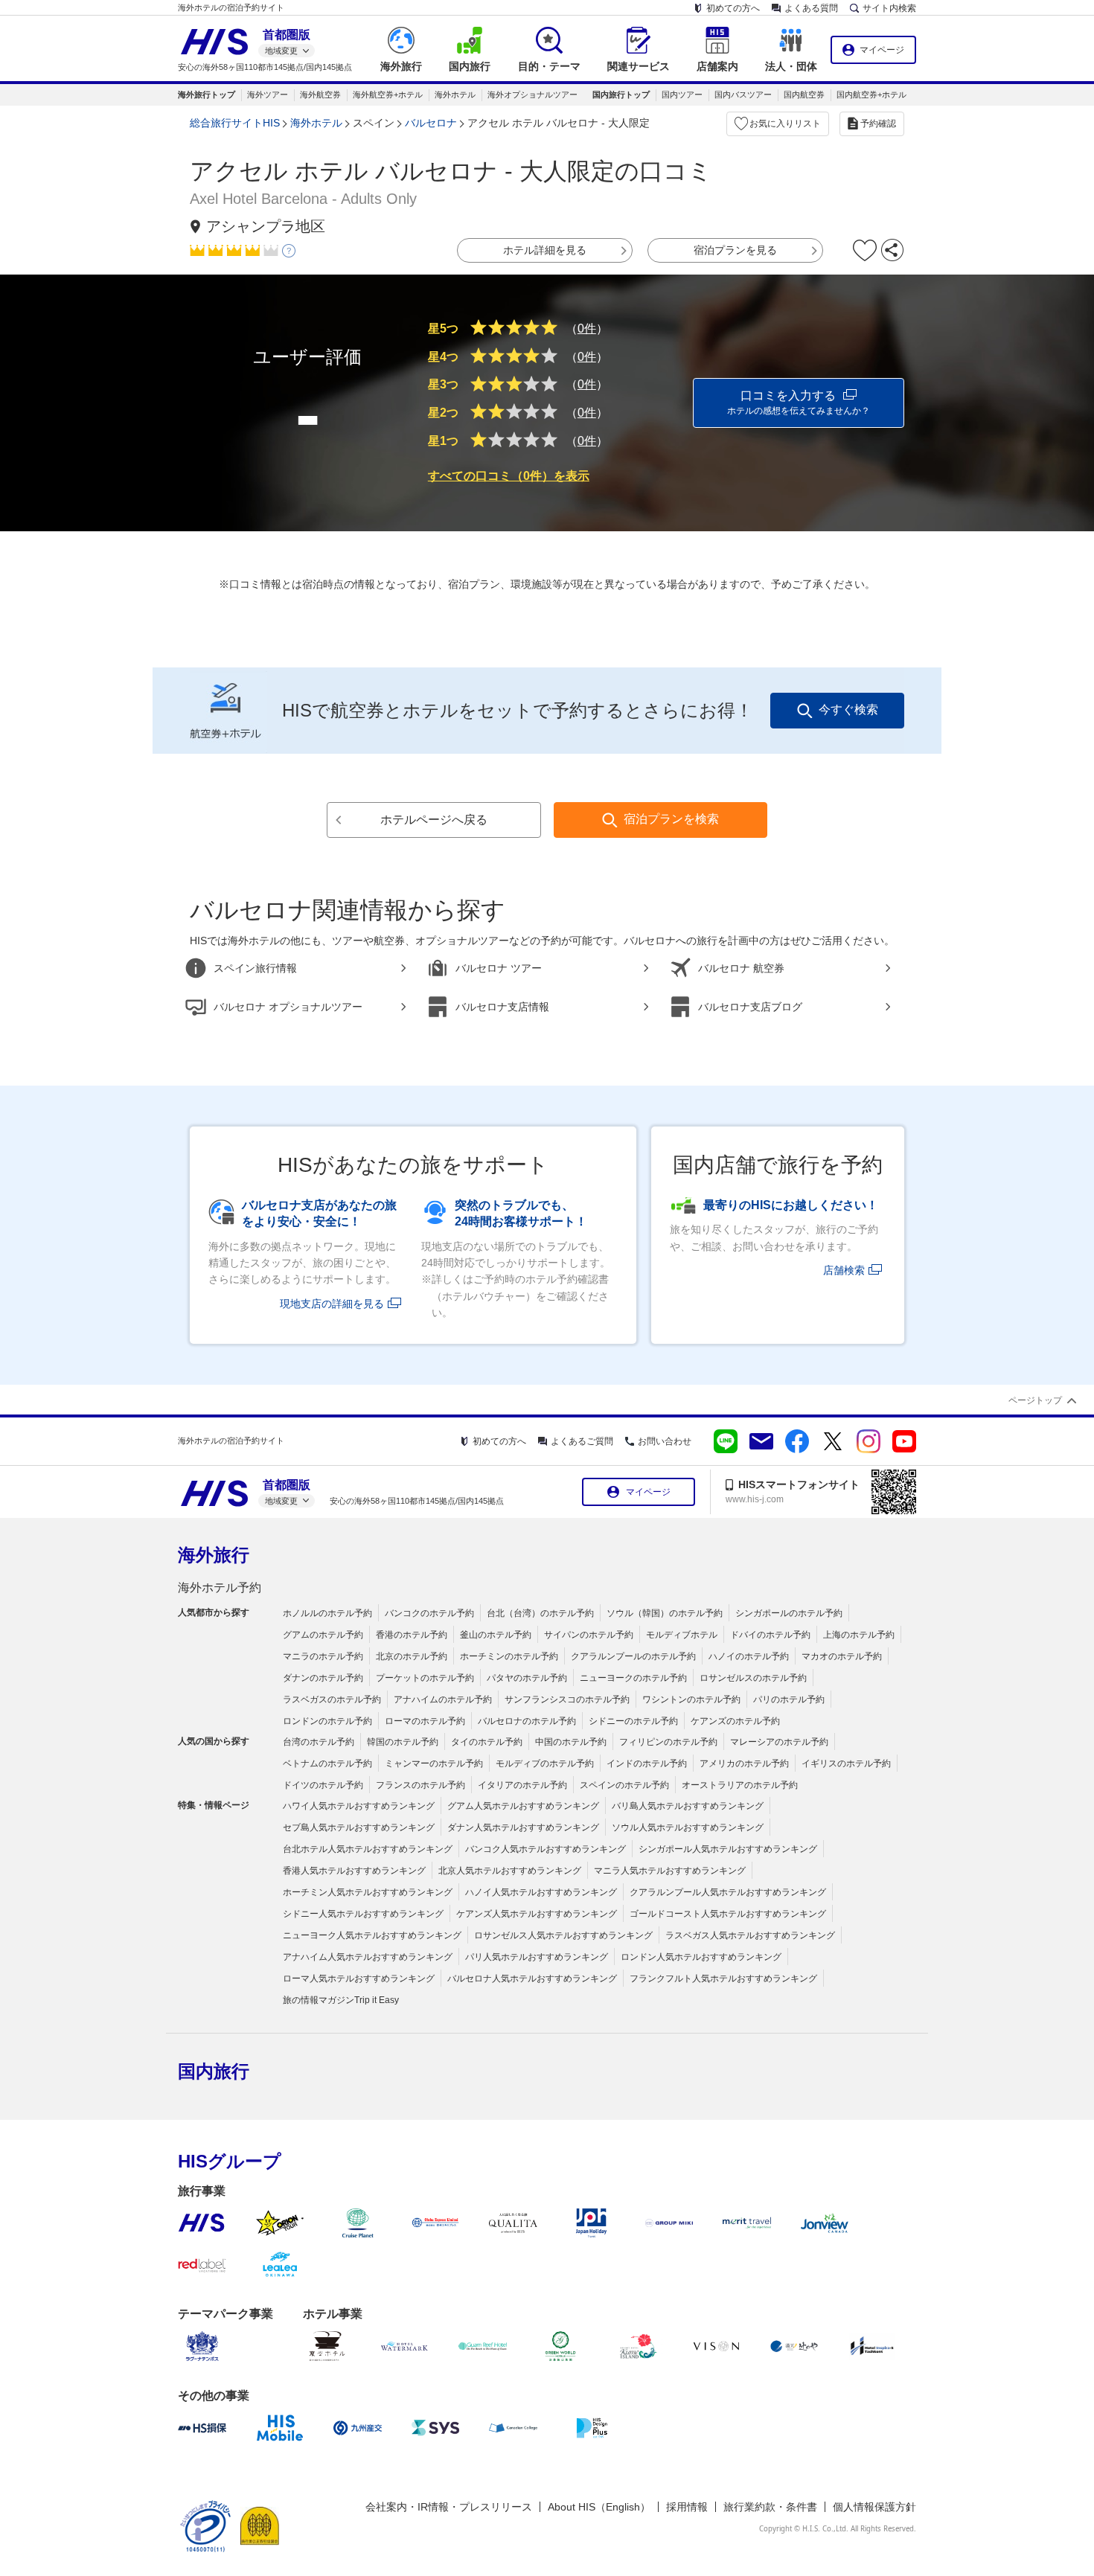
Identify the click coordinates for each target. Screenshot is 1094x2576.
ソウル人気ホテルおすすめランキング (688, 1827)
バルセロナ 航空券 (741, 968)
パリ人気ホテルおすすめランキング (537, 1957)
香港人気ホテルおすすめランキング (354, 1871)
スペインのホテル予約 (624, 1785)
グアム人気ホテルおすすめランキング (523, 1806)
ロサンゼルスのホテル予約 (753, 1678)
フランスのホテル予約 (420, 1785)
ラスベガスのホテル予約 (332, 1699)
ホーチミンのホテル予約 (509, 1656)
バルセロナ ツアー (499, 968)
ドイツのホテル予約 (323, 1785)
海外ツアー (268, 94)
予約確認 (878, 124)
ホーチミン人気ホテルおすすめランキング (368, 1892)
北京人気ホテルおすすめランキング (510, 1871)
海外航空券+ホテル (388, 94)
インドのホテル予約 (647, 1763)
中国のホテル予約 (571, 1742)
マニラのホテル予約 (323, 1656)
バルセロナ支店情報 (502, 1007)
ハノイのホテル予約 (749, 1656)
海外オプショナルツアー (532, 94)
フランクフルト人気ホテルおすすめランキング (723, 1979)
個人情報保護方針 (874, 2507)
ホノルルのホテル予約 (327, 1613)
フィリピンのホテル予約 (668, 1742)
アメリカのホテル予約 (744, 1763)
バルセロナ (431, 123)
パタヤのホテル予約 (527, 1678)
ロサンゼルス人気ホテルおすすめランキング (563, 1935)
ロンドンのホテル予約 (327, 1721)
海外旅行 (214, 1555)
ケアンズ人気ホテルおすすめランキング (537, 1914)
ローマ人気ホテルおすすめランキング (359, 1979)
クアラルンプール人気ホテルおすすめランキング (728, 1892)
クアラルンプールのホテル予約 (633, 1656)
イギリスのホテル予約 (846, 1763)
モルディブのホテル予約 (545, 1763)
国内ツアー (682, 94)
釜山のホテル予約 (496, 1635)
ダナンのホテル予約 (323, 1678)
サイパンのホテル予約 (589, 1635)
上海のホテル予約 (859, 1635)
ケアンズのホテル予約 (735, 1721)
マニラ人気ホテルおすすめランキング (670, 1871)
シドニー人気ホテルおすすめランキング (363, 1914)
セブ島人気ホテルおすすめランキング (359, 1827)
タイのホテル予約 (487, 1742)
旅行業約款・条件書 (770, 2507)
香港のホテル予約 (412, 1635)
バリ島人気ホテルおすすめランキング (688, 1806)
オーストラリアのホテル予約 (740, 1785)
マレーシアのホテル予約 (779, 1742)
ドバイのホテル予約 (770, 1635)
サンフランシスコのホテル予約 (567, 1699)
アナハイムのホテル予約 (443, 1699)
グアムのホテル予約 (323, 1635)
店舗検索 (844, 1270)
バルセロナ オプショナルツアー (288, 1007)
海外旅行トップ (207, 94)
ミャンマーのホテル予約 (434, 1763)
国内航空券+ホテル (871, 94)
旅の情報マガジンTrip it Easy (341, 2000)
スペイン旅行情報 (255, 968)
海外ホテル (455, 94)
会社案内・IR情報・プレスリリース (449, 2507)
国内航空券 (804, 94)
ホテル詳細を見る (545, 250)
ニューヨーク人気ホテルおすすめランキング (372, 1935)
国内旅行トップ (621, 94)
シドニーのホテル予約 (633, 1721)
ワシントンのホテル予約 (691, 1699)
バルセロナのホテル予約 (527, 1721)
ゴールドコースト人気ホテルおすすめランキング (728, 1914)
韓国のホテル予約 (403, 1742)
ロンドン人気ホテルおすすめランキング (701, 1957)
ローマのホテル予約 (425, 1721)
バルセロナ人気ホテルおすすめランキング (532, 1979)
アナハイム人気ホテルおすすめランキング (368, 1957)
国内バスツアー (743, 94)
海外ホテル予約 (220, 1587)
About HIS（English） (599, 2507)
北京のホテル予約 (412, 1656)
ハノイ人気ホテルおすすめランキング (541, 1892)
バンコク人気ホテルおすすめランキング (546, 1849)
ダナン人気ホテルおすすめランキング (523, 1827)
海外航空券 (320, 94)
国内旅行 (214, 2071)
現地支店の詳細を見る (332, 1304)
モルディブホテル (682, 1635)
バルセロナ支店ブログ (750, 1007)
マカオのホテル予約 (842, 1656)
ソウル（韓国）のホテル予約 (665, 1613)
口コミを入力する (799, 403)
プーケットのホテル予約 (425, 1678)
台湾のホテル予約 (319, 1742)
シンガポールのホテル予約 (789, 1613)
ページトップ (1035, 1400)
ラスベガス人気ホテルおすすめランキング (750, 1935)
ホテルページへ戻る (434, 820)
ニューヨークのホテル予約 (633, 1678)
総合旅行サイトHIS (235, 123)
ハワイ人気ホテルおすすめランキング (359, 1806)
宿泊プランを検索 (671, 819)
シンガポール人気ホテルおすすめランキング (728, 1849)
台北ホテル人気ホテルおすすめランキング (368, 1849)
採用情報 (687, 2507)
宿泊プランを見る (735, 250)
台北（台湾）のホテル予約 (540, 1613)
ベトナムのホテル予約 (327, 1763)
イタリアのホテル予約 (522, 1785)
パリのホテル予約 (789, 1699)
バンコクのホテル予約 (429, 1613)
